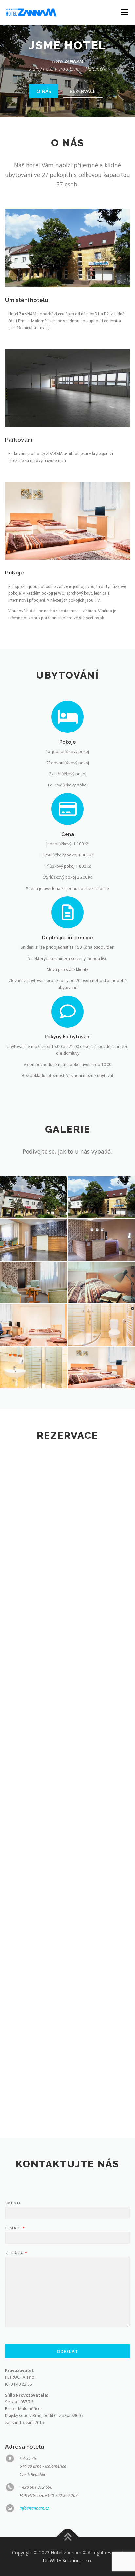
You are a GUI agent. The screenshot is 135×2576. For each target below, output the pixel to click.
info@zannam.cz (34, 2508)
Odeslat (67, 2351)
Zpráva (16, 2253)
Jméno (13, 2203)
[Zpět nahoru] (68, 2538)
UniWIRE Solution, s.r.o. (67, 2560)
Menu (124, 12)
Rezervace (83, 91)
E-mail (15, 2228)
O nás (44, 91)
